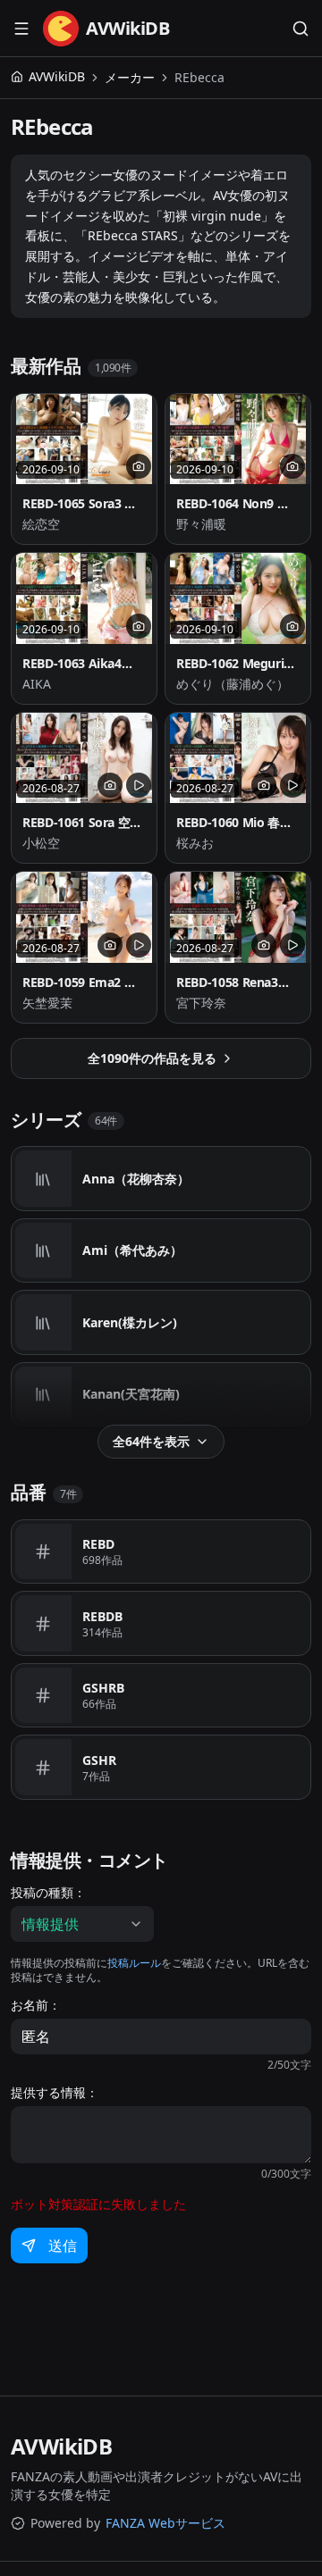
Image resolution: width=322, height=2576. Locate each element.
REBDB (102, 1616)
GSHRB (103, 1688)
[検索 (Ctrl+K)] (301, 29)
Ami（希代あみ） (132, 1250)
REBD (98, 1544)
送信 (63, 2246)
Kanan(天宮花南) (131, 1394)
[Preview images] (139, 466)
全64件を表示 (151, 1441)
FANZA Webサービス (165, 2523)
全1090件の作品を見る (152, 1058)
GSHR (99, 1760)
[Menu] (21, 29)
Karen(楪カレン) (130, 1322)
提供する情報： (55, 2093)
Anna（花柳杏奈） (136, 1179)
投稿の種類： (48, 1893)
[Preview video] (139, 785)
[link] (199, 78)
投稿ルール (134, 1963)
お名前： (36, 2005)
